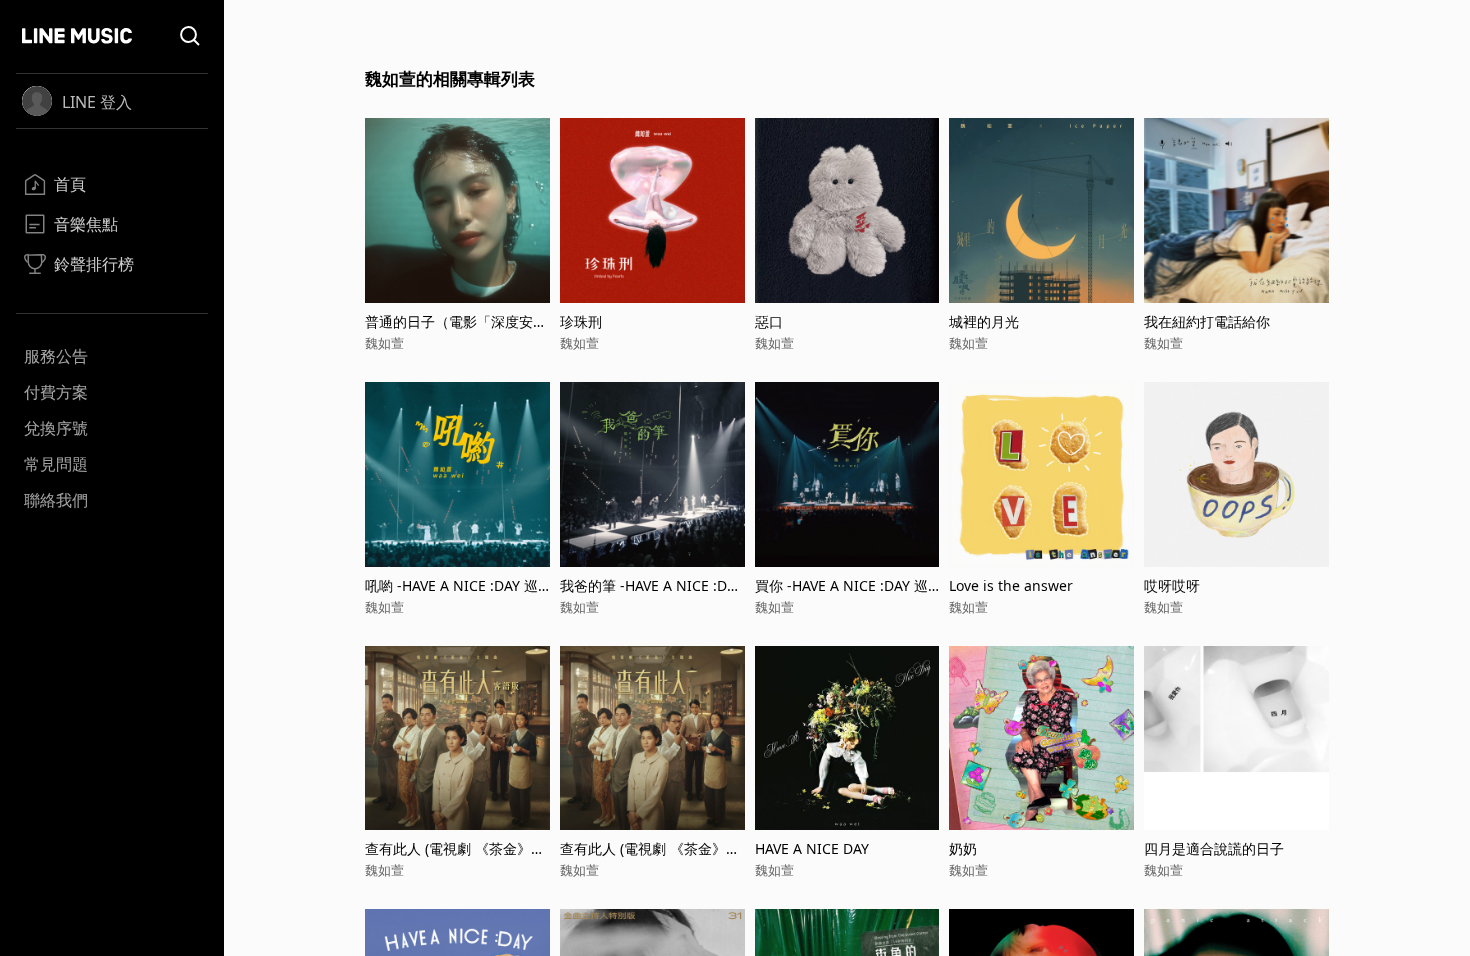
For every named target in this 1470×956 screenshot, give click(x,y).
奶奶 (963, 848)
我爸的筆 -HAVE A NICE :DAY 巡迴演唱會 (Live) (651, 585)
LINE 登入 (97, 102)
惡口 (769, 321)
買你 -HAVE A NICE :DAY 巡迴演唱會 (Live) (841, 585)
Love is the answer (1011, 585)
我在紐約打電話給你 (1207, 321)
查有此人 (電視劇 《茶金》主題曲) (650, 848)
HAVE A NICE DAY (812, 848)
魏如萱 (384, 343)
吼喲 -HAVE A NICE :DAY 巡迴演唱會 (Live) (451, 585)
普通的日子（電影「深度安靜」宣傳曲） (449, 321)
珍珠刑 (581, 321)
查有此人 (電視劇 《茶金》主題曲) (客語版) (455, 848)
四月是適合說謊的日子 (1214, 848)
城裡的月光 (984, 321)
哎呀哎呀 (1172, 585)
